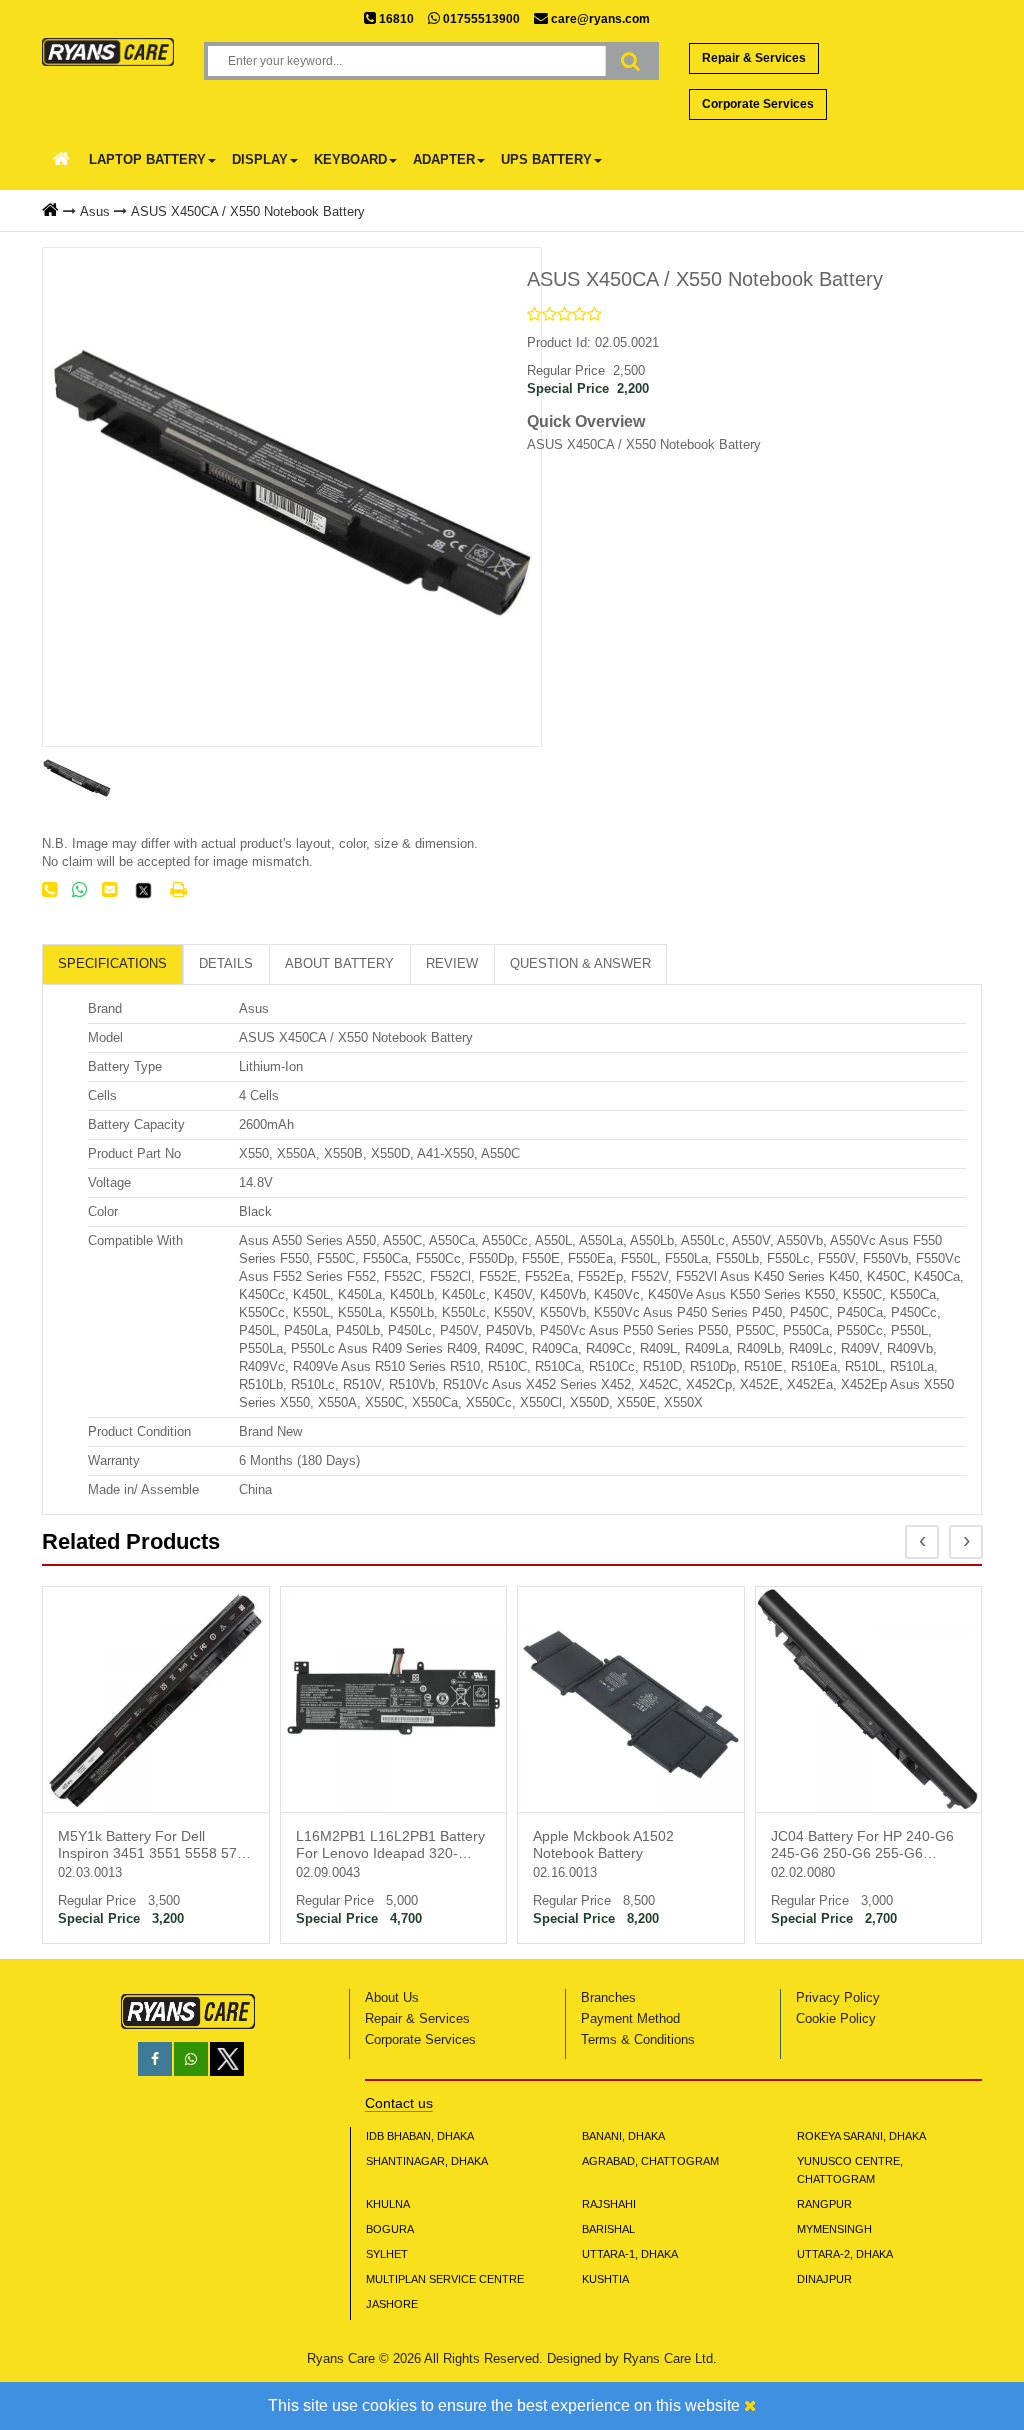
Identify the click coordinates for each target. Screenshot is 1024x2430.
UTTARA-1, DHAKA (630, 2254)
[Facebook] (155, 2059)
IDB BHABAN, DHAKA (420, 2136)
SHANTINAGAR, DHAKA (427, 2161)
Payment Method (630, 2018)
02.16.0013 (565, 1872)
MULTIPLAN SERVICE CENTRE (445, 2279)
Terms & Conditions (638, 2039)
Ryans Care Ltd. (670, 2358)
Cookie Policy (836, 2018)
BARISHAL (608, 2229)
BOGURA (390, 2229)
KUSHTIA (605, 2279)
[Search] (630, 61)
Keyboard (350, 159)
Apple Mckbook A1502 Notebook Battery (603, 1844)
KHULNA (388, 2204)
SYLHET (387, 2254)
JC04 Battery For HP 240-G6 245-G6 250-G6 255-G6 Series (862, 1846)
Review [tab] (452, 963)
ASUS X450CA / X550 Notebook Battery (248, 211)
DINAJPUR (824, 2279)
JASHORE (392, 2304)
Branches (608, 1997)
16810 (395, 19)
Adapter (444, 159)
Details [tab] (226, 963)
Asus (95, 211)
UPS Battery (546, 159)
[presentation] (922, 1542)
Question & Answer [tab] (580, 963)
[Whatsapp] (191, 2059)
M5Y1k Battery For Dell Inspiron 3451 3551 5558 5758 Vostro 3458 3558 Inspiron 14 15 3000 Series (155, 1846)
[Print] (178, 890)
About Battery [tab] (339, 963)
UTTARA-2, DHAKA (845, 2254)
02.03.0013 (90, 1872)
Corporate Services (758, 104)
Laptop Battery (147, 159)
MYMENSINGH (834, 2229)
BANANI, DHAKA (623, 2136)
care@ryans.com (599, 19)
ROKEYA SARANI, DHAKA (861, 2136)
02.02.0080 (803, 1872)
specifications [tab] (112, 963)
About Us (392, 1997)
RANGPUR (824, 2204)
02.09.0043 (328, 1872)
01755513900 (480, 19)
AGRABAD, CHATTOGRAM (650, 2161)
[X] (227, 2071)
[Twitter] (143, 896)
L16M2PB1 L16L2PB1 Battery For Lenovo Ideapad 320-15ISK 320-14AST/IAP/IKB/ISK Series (392, 1846)
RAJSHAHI (609, 2204)
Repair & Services (754, 58)
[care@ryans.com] (109, 890)
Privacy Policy (838, 1997)
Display (260, 159)
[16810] (49, 890)
